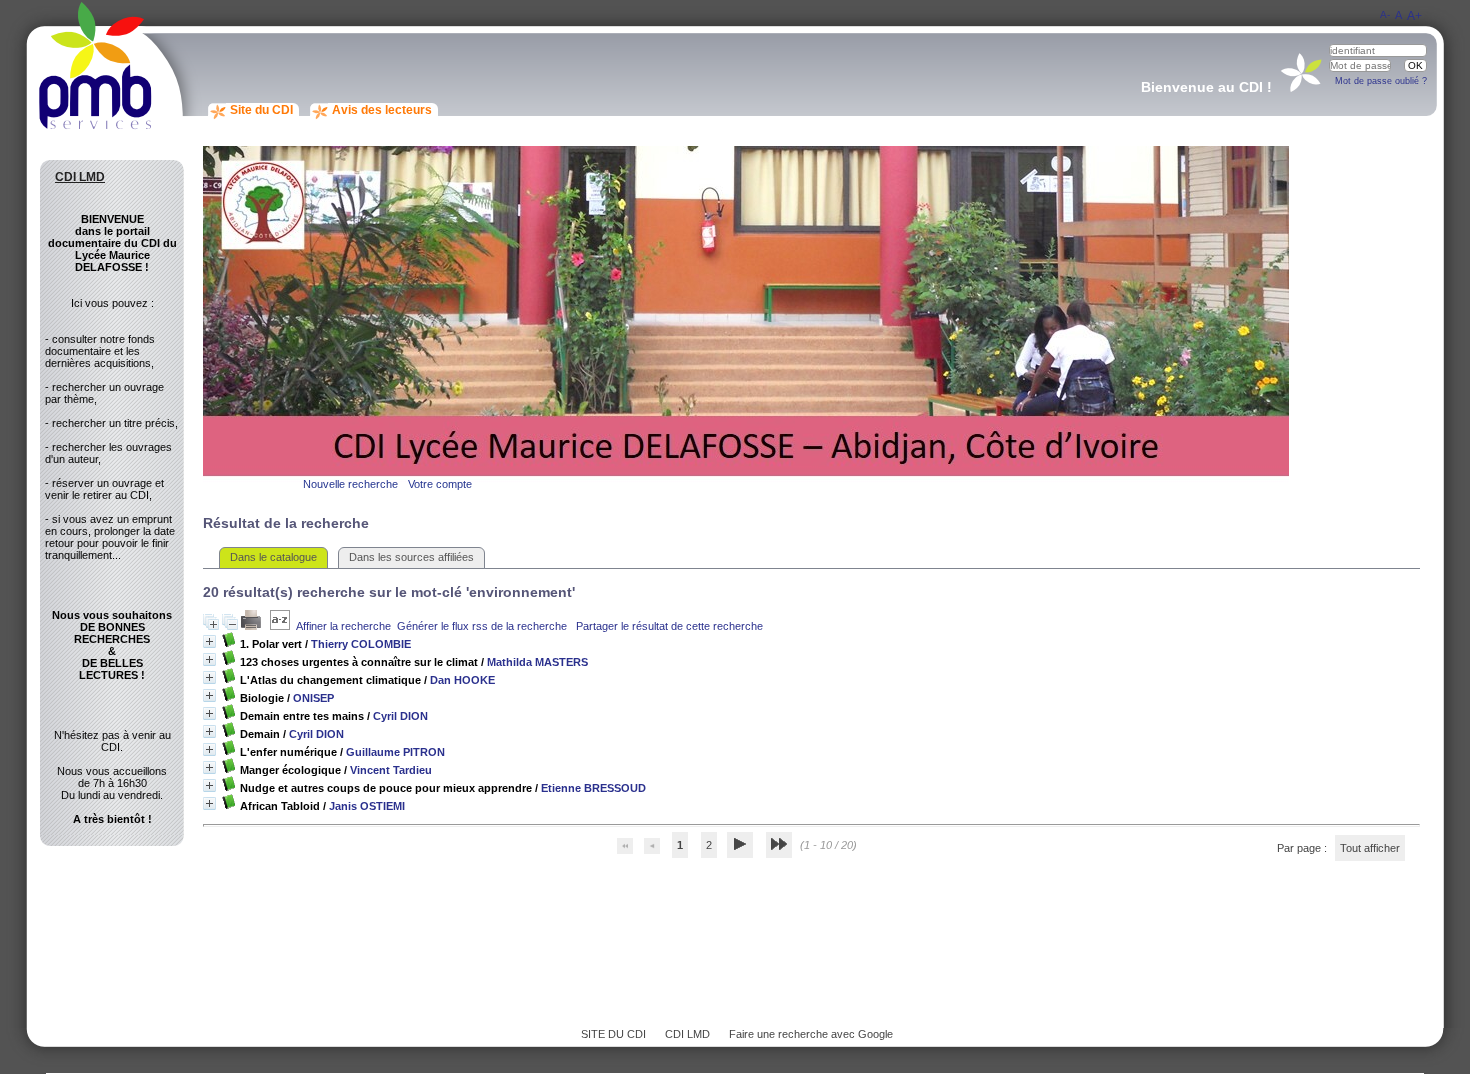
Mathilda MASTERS (537, 662)
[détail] (209, 641)
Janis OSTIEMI (367, 806)
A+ (1414, 16)
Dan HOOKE (462, 680)
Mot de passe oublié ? (1381, 81)
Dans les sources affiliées (411, 557)
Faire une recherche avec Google (811, 1034)
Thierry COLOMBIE (361, 644)
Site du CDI (261, 110)
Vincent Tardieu (391, 770)
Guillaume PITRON (395, 752)
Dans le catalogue (273, 557)
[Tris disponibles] (280, 626)
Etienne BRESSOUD (593, 788)
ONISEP (313, 698)
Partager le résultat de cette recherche (669, 626)
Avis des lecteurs (382, 110)
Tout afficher (1370, 848)
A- (1385, 14)
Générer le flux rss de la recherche (482, 626)
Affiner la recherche (343, 626)
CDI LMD (687, 1034)
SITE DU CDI (613, 1034)
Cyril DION (400, 716)
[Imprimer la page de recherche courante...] (252, 626)
